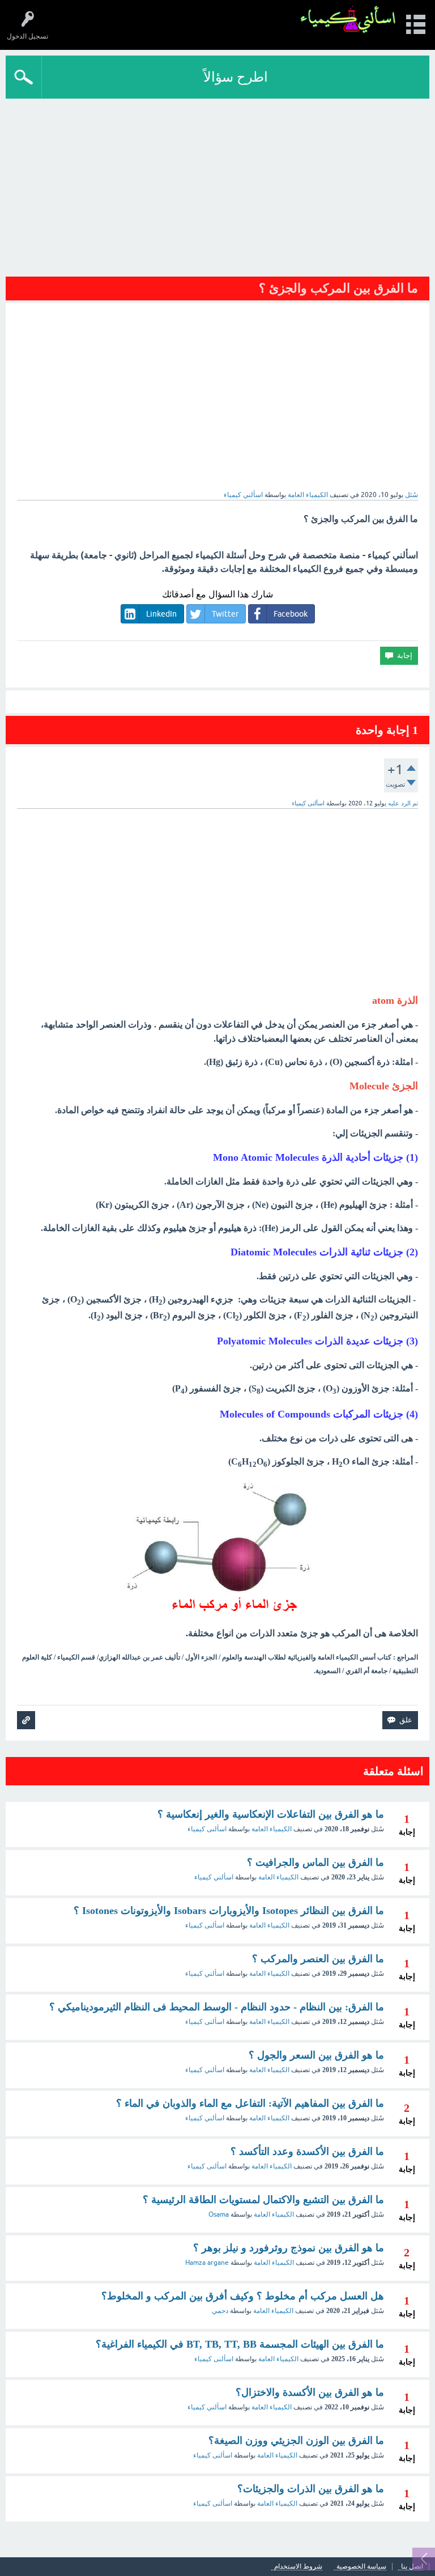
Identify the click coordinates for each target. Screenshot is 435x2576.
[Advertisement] (217, 184)
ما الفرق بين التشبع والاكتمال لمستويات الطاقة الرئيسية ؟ (263, 2200)
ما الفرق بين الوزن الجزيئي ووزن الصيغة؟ (296, 2441)
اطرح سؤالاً (236, 77)
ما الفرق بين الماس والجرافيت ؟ (315, 1862)
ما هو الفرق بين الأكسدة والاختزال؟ (310, 2392)
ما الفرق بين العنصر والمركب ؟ (318, 1959)
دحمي (220, 2311)
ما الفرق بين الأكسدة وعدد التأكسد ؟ (307, 2151)
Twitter (225, 614)
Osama (219, 2214)
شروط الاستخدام (298, 2567)
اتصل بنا (412, 2567)
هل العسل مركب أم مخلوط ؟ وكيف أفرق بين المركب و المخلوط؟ (243, 2296)
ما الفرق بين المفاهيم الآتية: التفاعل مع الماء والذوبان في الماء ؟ (250, 2103)
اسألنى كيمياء (207, 1829)
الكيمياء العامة (308, 495)
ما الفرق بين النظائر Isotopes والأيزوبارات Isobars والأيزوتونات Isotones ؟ (229, 1911)
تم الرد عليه (403, 803)
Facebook (291, 614)
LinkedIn (161, 614)
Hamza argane (207, 2263)
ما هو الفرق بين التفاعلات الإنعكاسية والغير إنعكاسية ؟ (271, 1814)
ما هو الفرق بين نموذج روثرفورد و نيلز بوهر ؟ (289, 2248)
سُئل (411, 495)
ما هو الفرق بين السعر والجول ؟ (316, 2055)
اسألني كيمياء (214, 1877)
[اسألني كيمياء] (348, 20)
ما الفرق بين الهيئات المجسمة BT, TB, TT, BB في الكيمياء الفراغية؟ (240, 2344)
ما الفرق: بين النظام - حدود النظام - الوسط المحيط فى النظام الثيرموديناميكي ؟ (217, 2007)
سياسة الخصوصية (361, 2567)
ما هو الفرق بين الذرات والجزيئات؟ (311, 2489)
